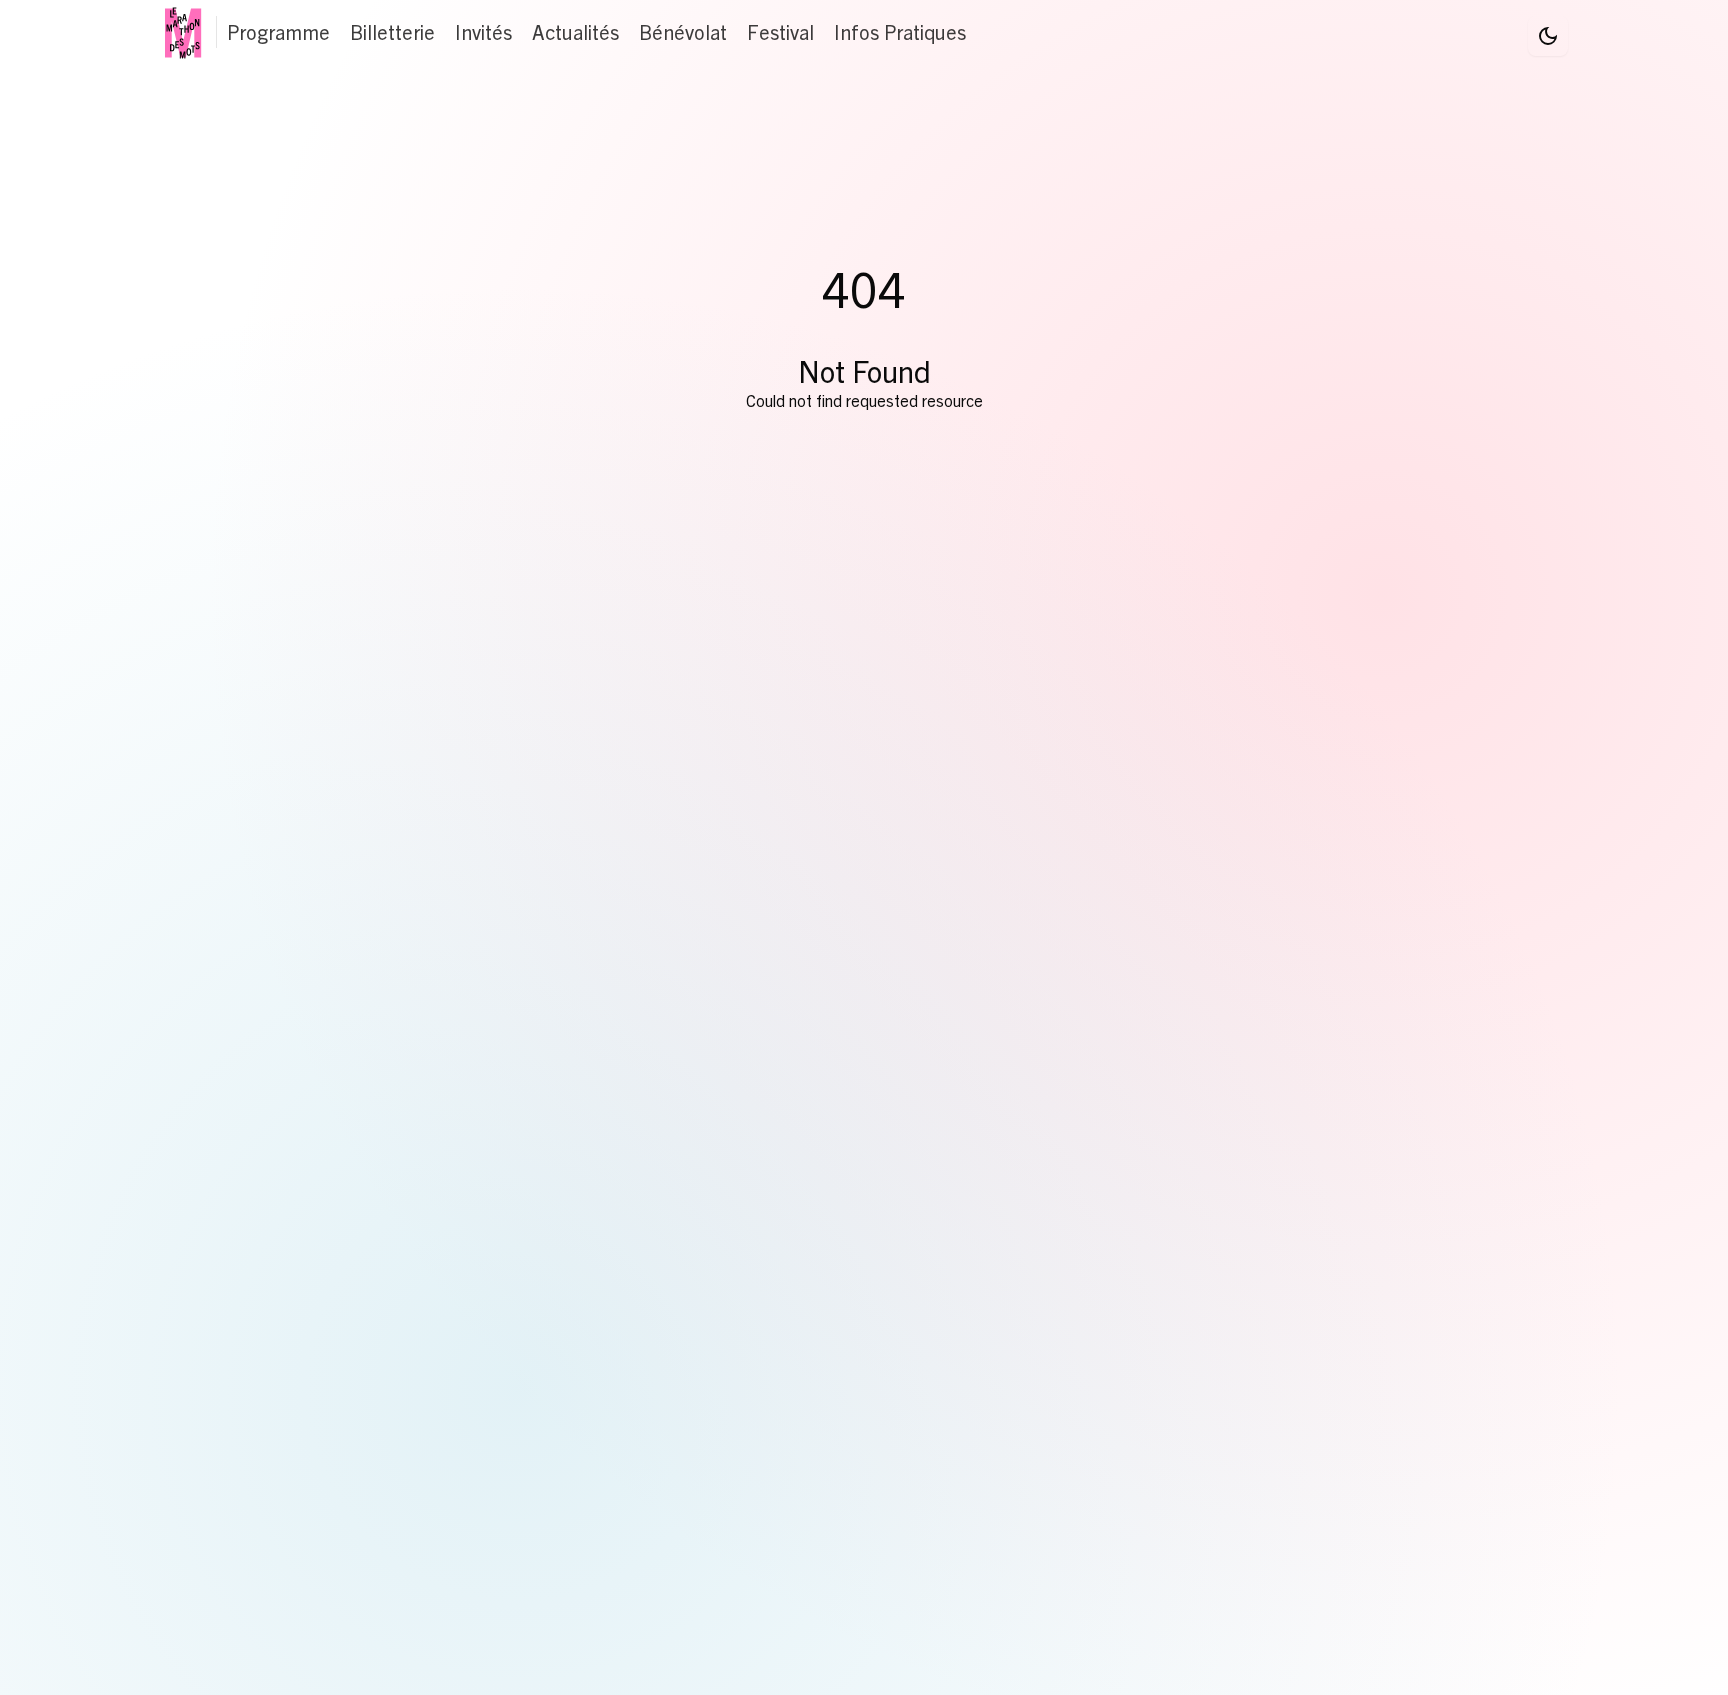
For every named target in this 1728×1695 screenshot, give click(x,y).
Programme (278, 31)
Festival (780, 31)
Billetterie (392, 31)
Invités (483, 31)
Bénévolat (683, 31)
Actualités (575, 31)
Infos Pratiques (900, 31)
